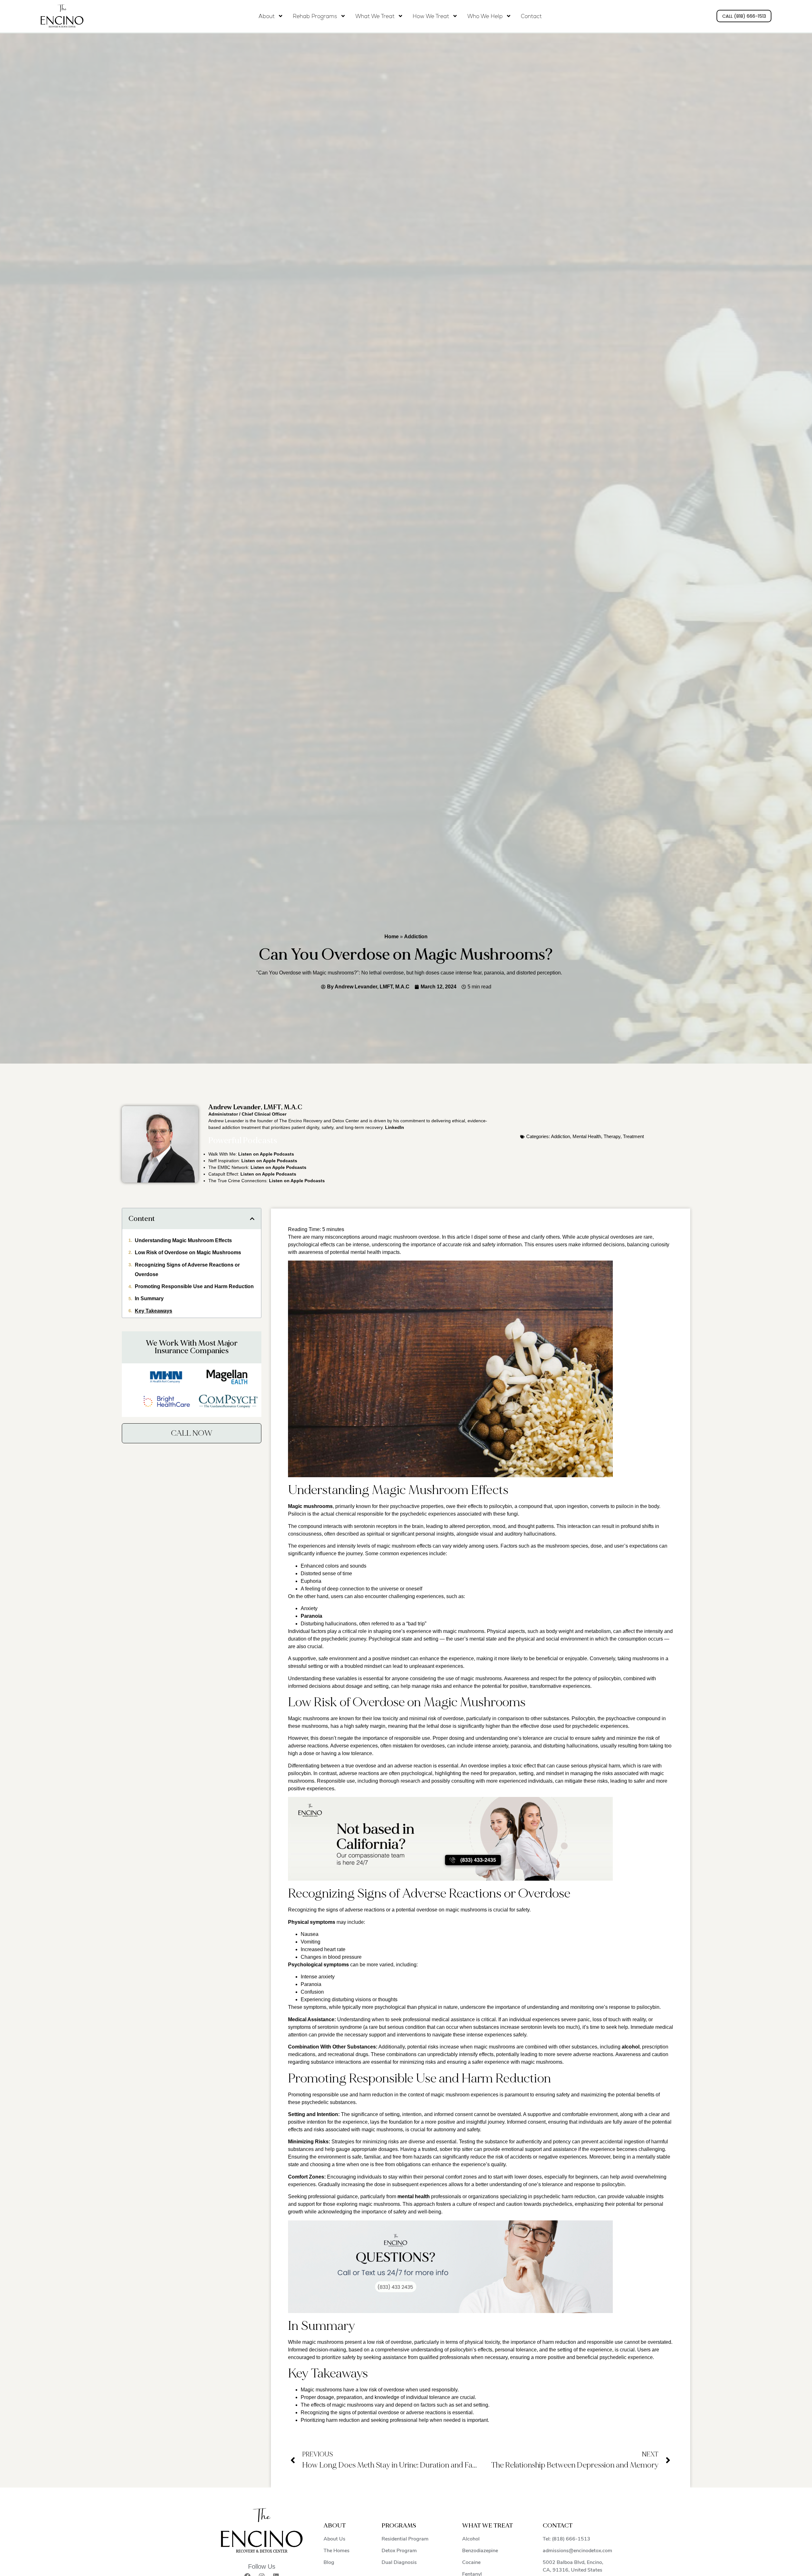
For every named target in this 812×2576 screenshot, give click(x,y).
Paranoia (311, 1616)
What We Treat (375, 16)
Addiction (416, 937)
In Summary (149, 1298)
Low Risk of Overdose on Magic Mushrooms (188, 1252)
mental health (414, 2196)
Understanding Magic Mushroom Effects (183, 1240)
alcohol (631, 2047)
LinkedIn (395, 1127)
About (267, 16)
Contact (531, 16)
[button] (252, 1219)
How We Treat (431, 16)
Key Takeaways (154, 1311)
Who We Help (485, 16)
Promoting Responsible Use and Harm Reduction (194, 1286)
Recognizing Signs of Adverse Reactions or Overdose (187, 1269)
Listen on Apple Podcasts (266, 1154)
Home (392, 937)
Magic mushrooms (310, 1506)
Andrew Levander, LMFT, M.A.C (255, 1107)
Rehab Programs (315, 16)
